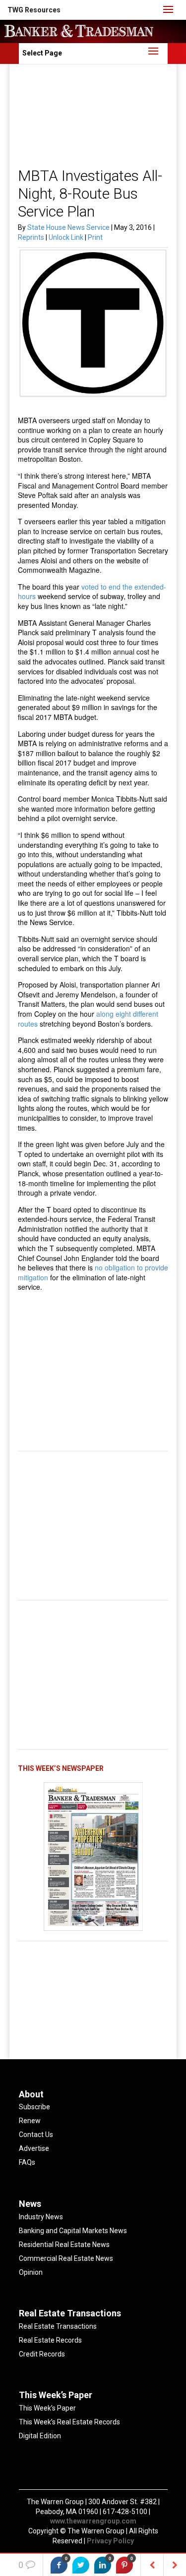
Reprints (32, 237)
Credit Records (42, 2354)
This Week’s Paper (47, 2408)
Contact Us (36, 2135)
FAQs (27, 2162)
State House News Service (68, 227)
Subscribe (34, 2107)
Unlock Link (67, 237)
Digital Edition (40, 2436)
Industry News (41, 2217)
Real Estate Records (50, 2340)
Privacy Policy (110, 2541)
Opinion (31, 2272)
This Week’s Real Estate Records (69, 2422)
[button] (34, 10)
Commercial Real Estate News (66, 2258)
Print (95, 237)
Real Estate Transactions (58, 2326)
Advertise (34, 2148)
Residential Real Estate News (64, 2245)
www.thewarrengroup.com (93, 2521)
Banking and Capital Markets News (73, 2231)
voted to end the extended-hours (92, 592)
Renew (30, 2121)
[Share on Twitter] (81, 2565)
